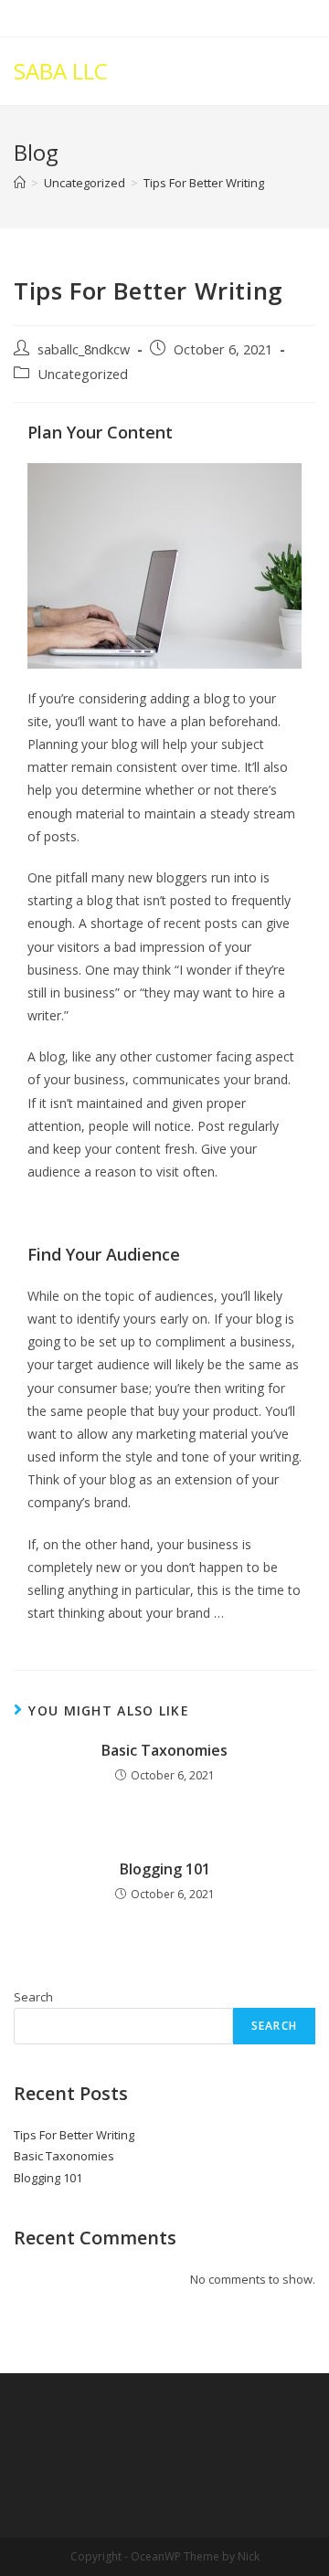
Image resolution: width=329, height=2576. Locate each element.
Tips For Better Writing (74, 2135)
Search (33, 1997)
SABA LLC (61, 71)
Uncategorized (83, 374)
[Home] (20, 183)
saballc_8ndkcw (84, 349)
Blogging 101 (165, 1869)
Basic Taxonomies (164, 1750)
